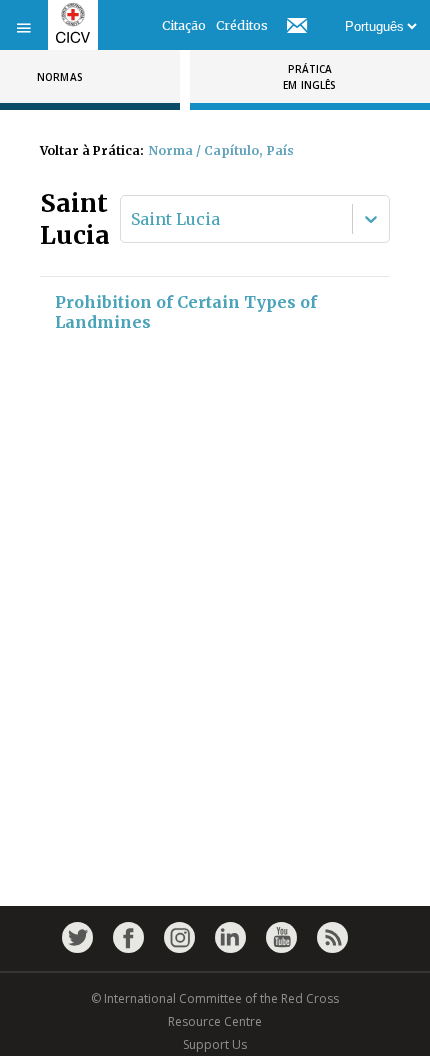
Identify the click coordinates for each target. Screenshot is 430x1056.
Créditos (242, 25)
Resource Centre (215, 1021)
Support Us (215, 1044)
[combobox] (133, 219)
